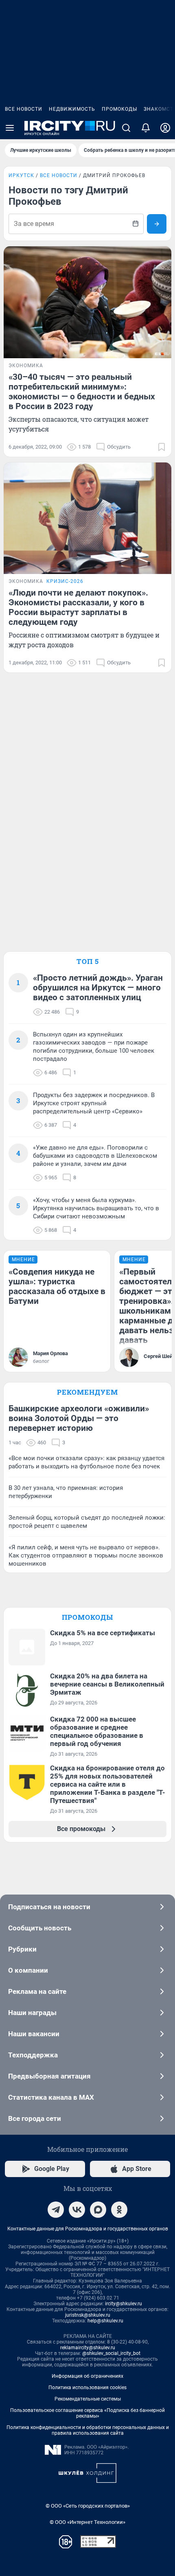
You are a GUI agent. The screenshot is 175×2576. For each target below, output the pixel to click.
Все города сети (35, 2118)
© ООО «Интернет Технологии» (87, 2522)
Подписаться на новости (49, 1907)
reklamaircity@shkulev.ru (88, 2348)
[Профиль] (165, 128)
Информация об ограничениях (87, 2376)
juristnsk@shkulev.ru (88, 2315)
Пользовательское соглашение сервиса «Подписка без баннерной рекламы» (87, 2413)
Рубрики (22, 1949)
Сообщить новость (40, 1928)
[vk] (77, 2210)
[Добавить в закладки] (162, 447)
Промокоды (119, 109)
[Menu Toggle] (10, 128)
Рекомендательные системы (88, 2399)
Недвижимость (72, 109)
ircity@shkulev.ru (124, 2304)
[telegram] (56, 2210)
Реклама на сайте (37, 1991)
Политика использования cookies (87, 2388)
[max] (98, 2210)
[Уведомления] (146, 128)
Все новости (24, 109)
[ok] (119, 2210)
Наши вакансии (34, 2034)
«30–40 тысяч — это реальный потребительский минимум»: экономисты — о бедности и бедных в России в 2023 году (82, 392)
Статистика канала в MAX (51, 2097)
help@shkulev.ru (105, 2321)
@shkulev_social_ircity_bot (111, 2353)
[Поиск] (126, 128)
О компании (28, 1970)
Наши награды (32, 2013)
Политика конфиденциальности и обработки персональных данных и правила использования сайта (88, 2430)
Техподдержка (33, 2055)
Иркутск (21, 175)
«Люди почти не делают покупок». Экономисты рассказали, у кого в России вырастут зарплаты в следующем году (78, 607)
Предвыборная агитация (49, 2076)
